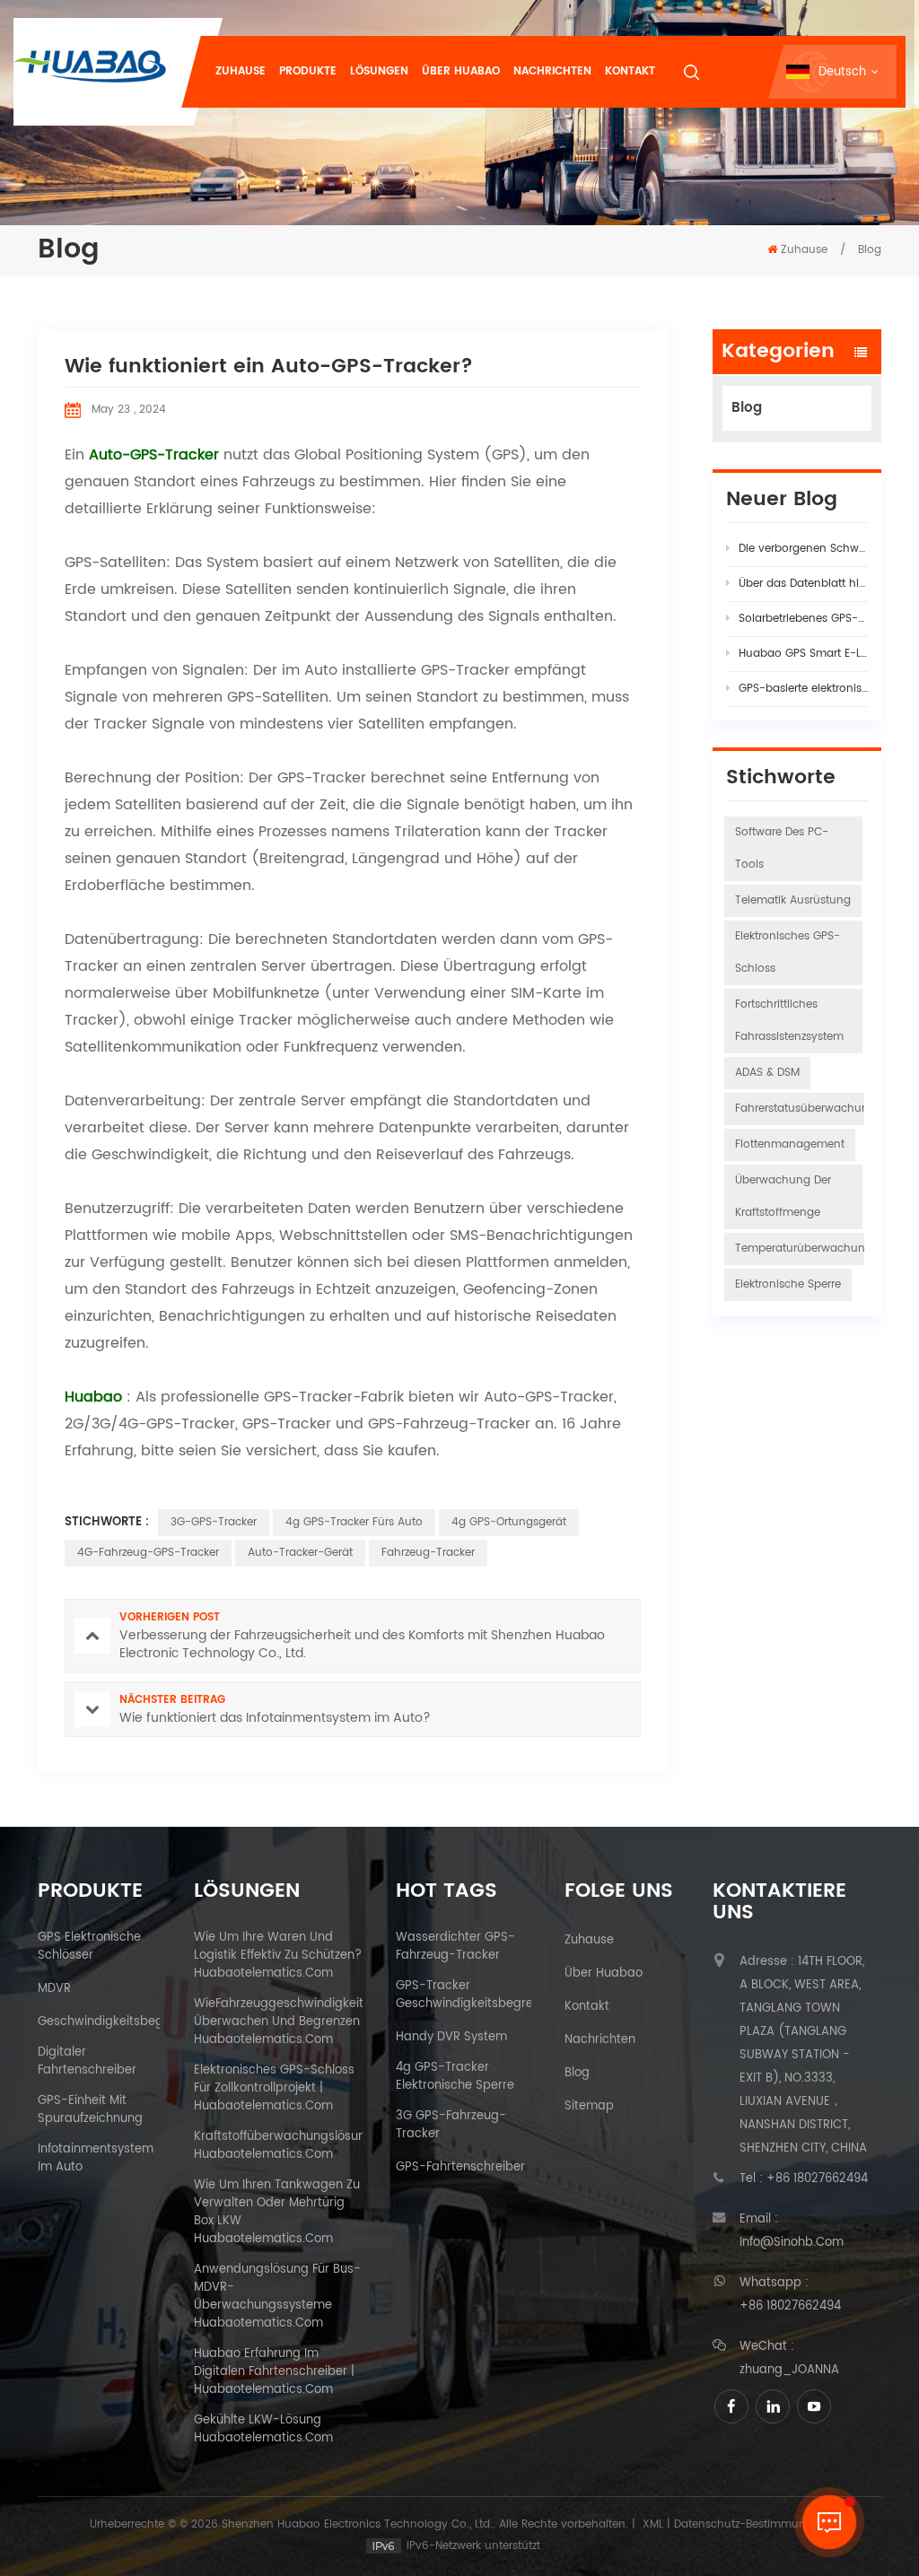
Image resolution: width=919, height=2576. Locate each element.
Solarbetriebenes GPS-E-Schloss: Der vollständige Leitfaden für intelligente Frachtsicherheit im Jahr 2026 (803, 619)
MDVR (54, 1989)
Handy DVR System (451, 2038)
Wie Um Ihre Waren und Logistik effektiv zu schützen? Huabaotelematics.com (278, 1956)
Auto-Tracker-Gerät (300, 1553)
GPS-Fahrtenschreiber (460, 2168)
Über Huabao (461, 71)
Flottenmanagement (790, 1144)
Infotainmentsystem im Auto (96, 2159)
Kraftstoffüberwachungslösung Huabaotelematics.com (284, 2146)
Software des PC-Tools (782, 848)
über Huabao (604, 1974)
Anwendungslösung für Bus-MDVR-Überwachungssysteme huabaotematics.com (277, 2297)
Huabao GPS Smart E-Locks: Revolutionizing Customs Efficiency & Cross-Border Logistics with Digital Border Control (803, 654)
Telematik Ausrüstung (793, 900)
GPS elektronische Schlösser (89, 1947)
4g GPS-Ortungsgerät (509, 1522)
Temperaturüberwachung (804, 1249)
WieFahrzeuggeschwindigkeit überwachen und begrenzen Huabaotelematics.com (279, 2022)
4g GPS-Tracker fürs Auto (354, 1522)
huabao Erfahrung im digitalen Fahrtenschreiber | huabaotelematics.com (274, 2372)
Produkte (308, 71)
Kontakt (630, 71)
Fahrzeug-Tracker (428, 1553)
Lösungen (379, 71)
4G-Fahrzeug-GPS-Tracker (148, 1553)
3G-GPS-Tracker (214, 1522)
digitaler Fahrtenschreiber (87, 2062)
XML (653, 2524)
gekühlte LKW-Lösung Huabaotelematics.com (263, 2430)
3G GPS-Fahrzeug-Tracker (451, 2126)
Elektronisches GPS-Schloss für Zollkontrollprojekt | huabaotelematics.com (274, 2089)
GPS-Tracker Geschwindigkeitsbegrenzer (477, 1995)
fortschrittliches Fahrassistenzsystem (789, 1021)
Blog (747, 408)
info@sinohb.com (792, 2243)
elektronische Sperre (788, 1284)
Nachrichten (552, 71)
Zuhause (241, 71)
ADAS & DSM (767, 1073)
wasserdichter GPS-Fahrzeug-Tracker (455, 1947)
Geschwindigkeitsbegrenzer (118, 2022)
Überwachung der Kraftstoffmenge (783, 1196)
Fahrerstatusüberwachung (805, 1109)
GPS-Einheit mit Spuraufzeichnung (90, 2110)
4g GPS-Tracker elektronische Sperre (455, 2077)
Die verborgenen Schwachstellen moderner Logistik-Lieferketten (803, 549)
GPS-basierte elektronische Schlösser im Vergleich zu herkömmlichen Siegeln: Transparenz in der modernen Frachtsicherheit (803, 689)
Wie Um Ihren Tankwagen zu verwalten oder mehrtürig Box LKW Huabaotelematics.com (277, 2213)
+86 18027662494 (817, 2179)
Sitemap (589, 2107)
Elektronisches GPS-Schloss (788, 952)
